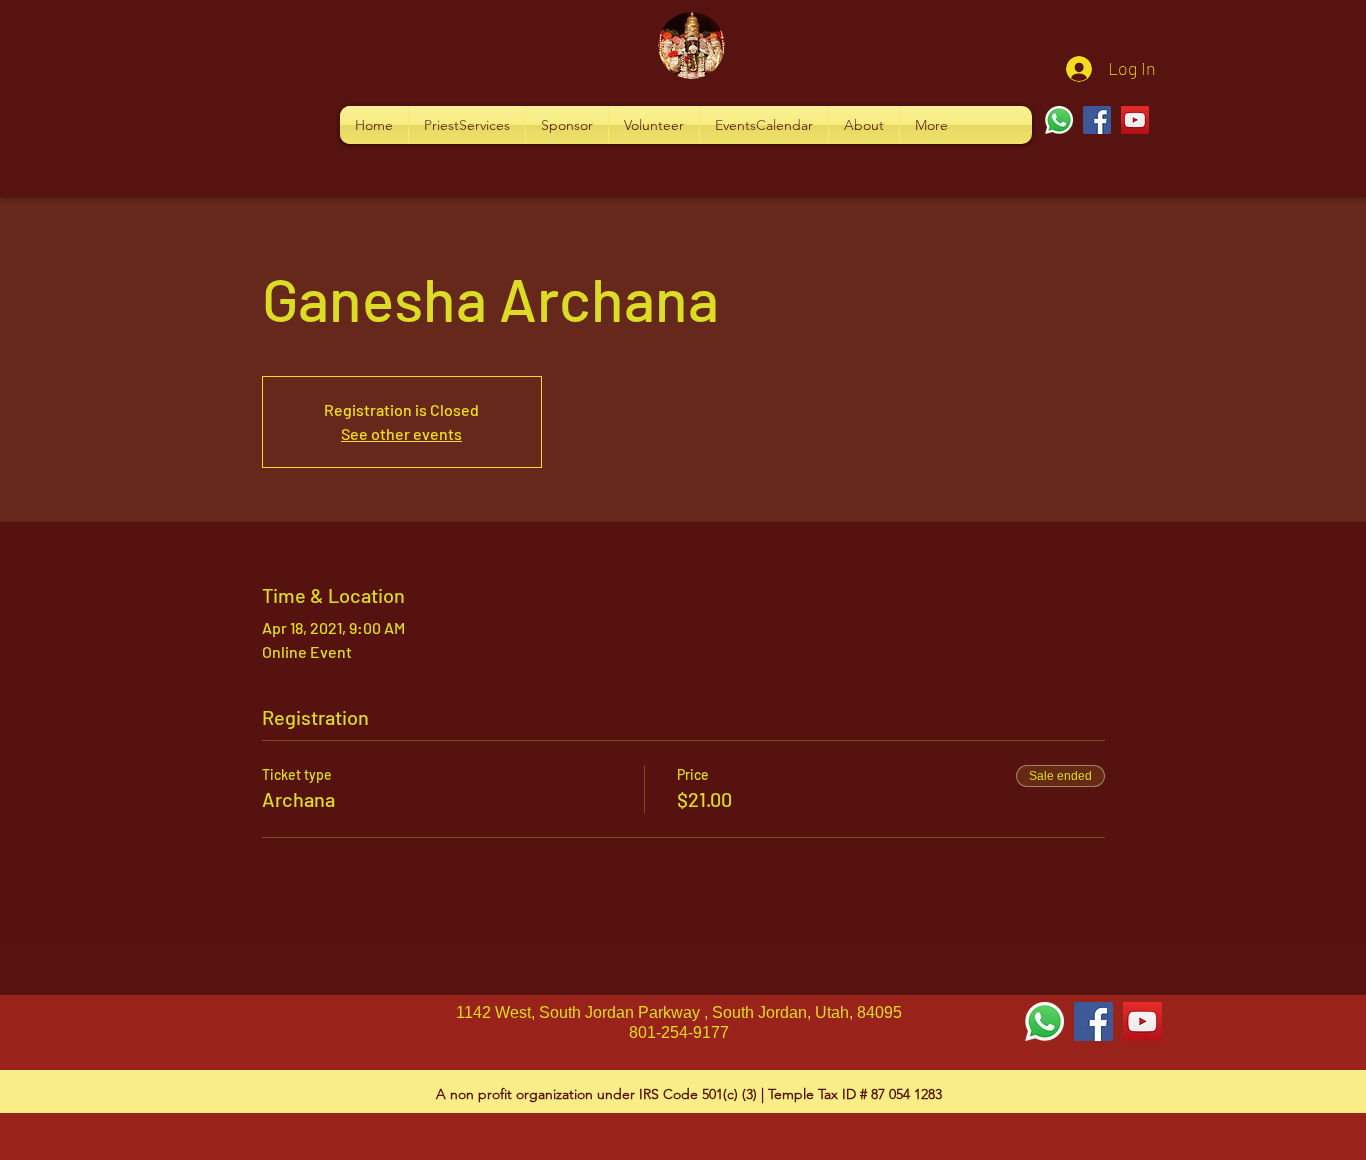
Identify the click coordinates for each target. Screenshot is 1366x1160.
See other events (401, 433)
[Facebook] (1097, 120)
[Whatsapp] (1059, 120)
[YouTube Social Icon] (1142, 1021)
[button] (467, 125)
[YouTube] (1135, 120)
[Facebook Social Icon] (1093, 1021)
